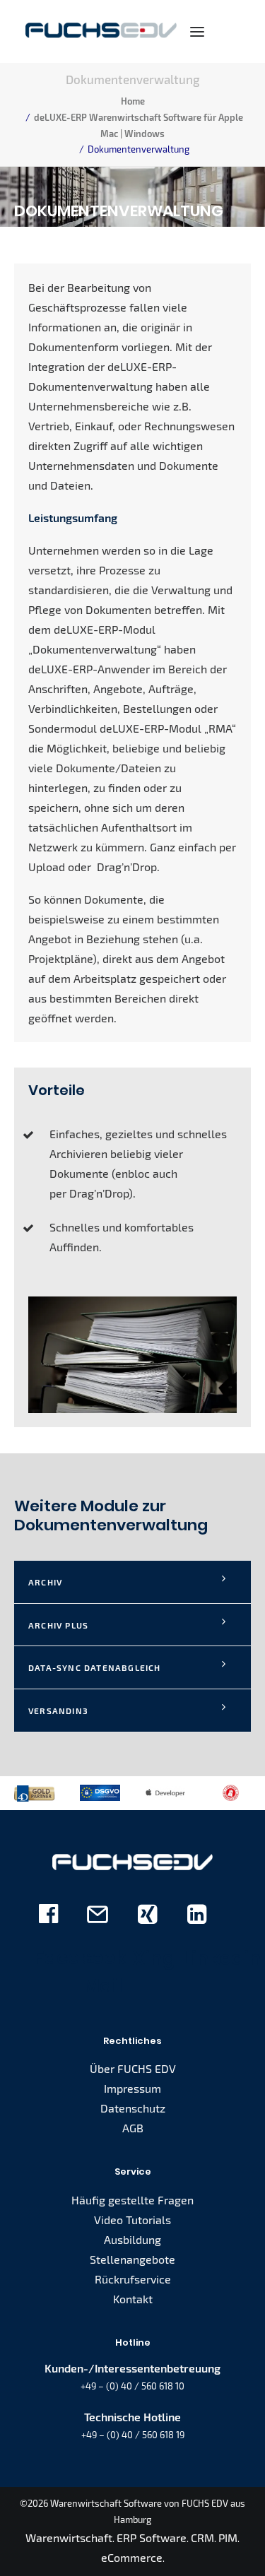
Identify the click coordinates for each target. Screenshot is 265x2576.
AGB (133, 2128)
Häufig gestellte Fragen (132, 2200)
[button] (197, 31)
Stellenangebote (132, 2259)
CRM (202, 2537)
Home (133, 101)
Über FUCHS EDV (133, 2068)
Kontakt (133, 2299)
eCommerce (132, 2557)
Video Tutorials (132, 2220)
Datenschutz (133, 2108)
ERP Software (152, 2537)
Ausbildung (132, 2239)
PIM (228, 2537)
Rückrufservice (133, 2279)
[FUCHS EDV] (101, 31)
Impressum (132, 2088)
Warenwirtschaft (69, 2537)
